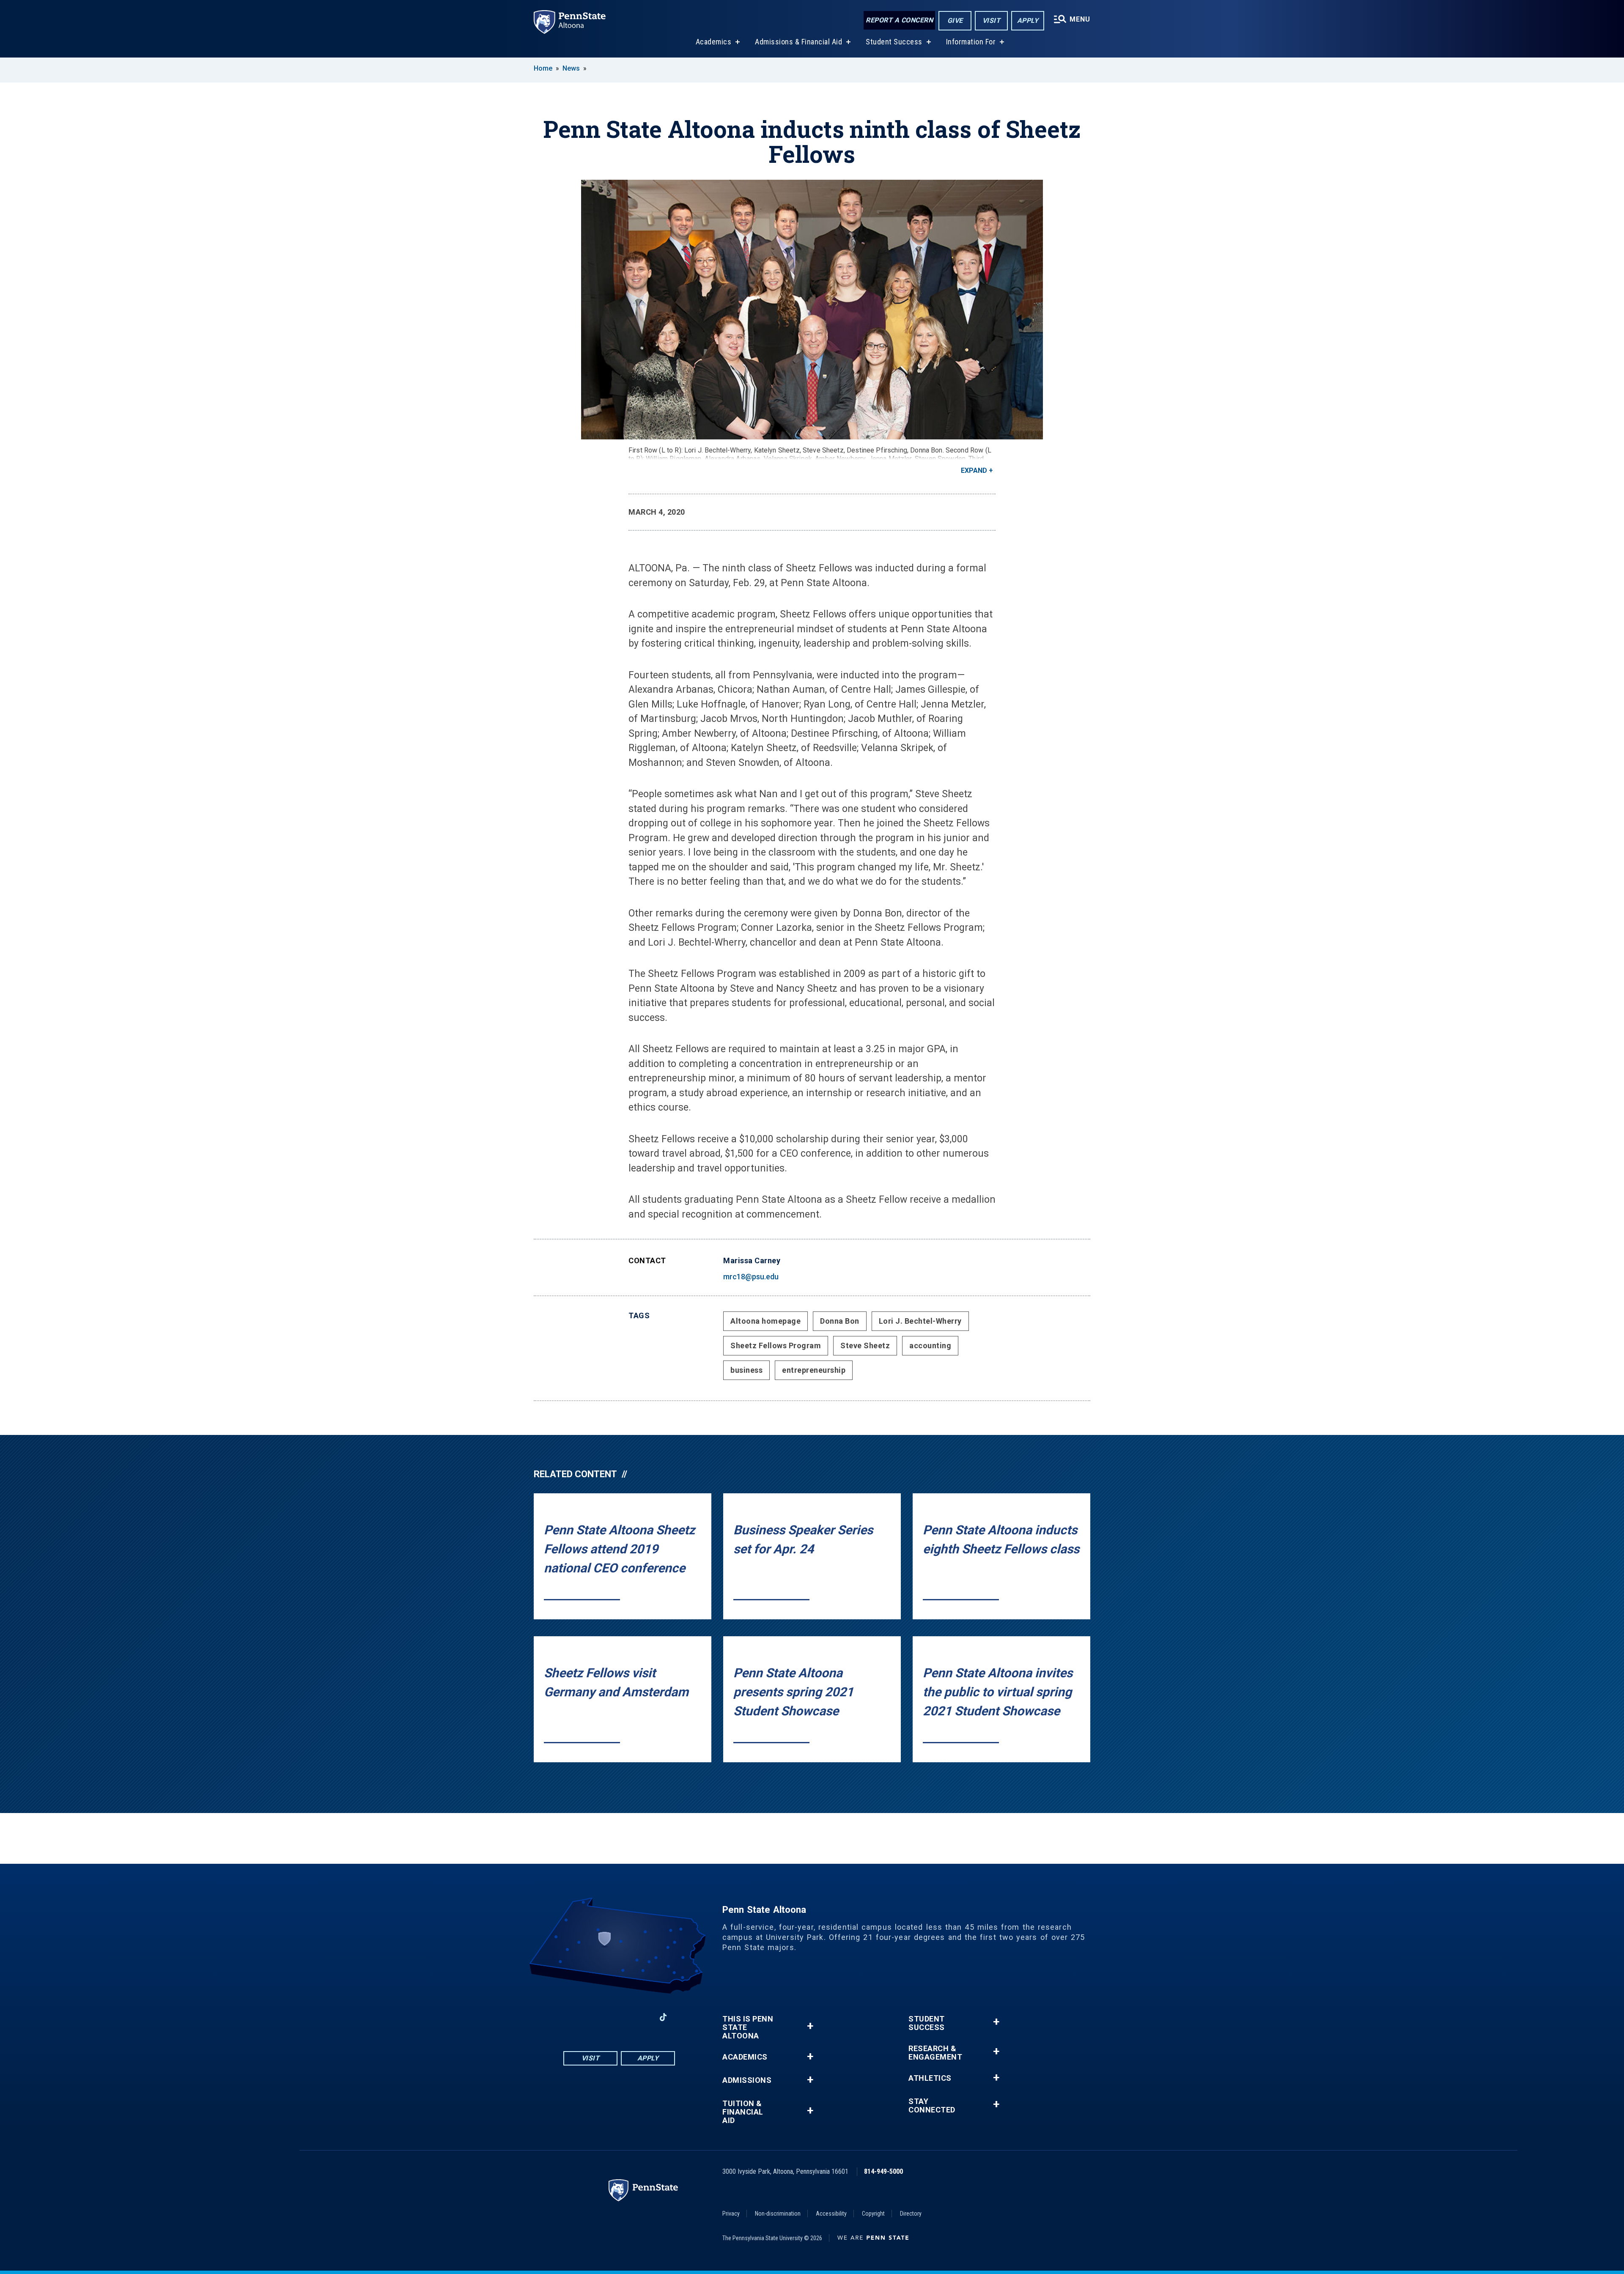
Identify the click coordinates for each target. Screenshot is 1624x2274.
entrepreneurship (814, 1370)
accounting (930, 1345)
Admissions (747, 2080)
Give (955, 21)
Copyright (873, 2214)
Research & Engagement (935, 2053)
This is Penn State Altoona (748, 2027)
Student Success (894, 42)
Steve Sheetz (865, 1345)
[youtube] (619, 2017)
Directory (911, 2214)
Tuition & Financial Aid (743, 2112)
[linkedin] (641, 2017)
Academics (714, 42)
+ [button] (810, 2026)
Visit (992, 21)
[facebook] (575, 2017)
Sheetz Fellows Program (776, 1345)
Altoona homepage (765, 1321)
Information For (971, 42)
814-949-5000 (883, 2171)
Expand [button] (974, 470)
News (571, 68)
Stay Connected (932, 2106)
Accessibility (831, 2214)
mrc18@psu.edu (751, 1277)
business (746, 1370)
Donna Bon (840, 1321)
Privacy (731, 2214)
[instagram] (597, 2017)
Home (543, 68)
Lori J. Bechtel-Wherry (920, 1321)
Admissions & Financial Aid (798, 42)
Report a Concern (899, 20)
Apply (1028, 21)
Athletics (930, 2078)
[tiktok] (663, 2017)
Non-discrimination (778, 2214)
